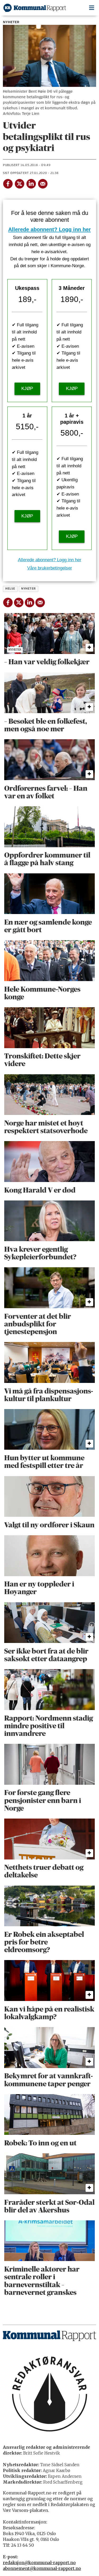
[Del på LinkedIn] (31, 183)
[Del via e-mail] (43, 183)
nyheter (28, 589)
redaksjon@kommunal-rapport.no (39, 2563)
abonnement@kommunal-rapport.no (42, 2568)
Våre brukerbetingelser (50, 568)
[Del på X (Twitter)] (19, 183)
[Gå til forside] (35, 8)
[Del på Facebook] (8, 183)
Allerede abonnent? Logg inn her (49, 229)
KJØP (27, 388)
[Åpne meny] (92, 8)
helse (10, 589)
